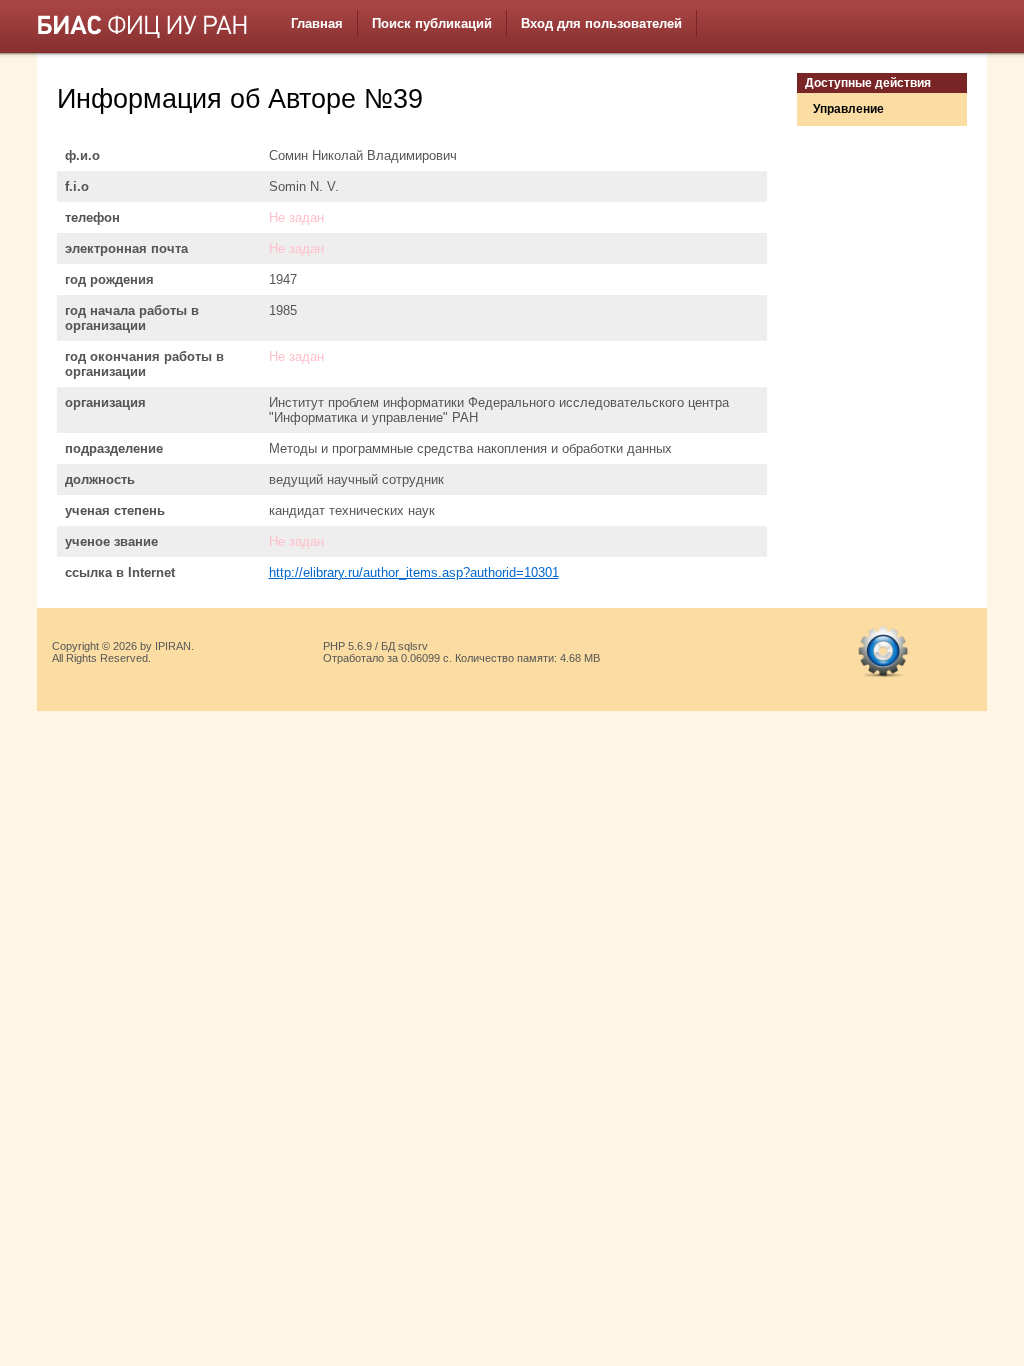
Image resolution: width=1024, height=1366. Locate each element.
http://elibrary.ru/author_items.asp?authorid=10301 (414, 572)
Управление (848, 109)
